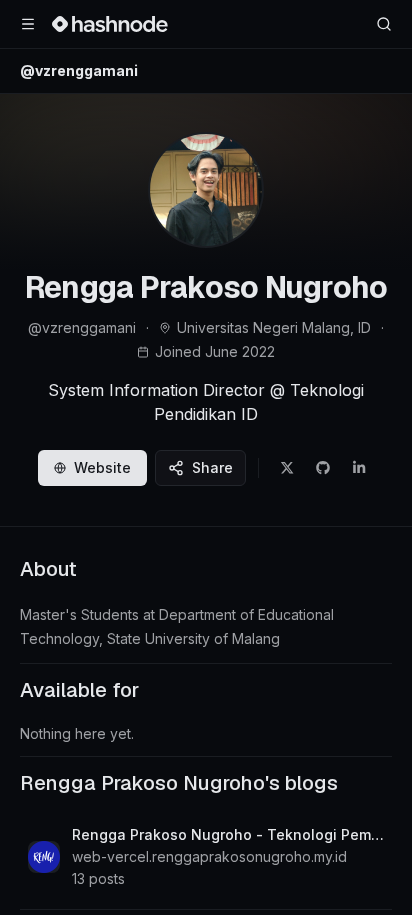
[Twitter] (287, 468)
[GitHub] (323, 468)
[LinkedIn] (359, 468)
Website (102, 467)
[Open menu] (28, 24)
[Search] (384, 24)
